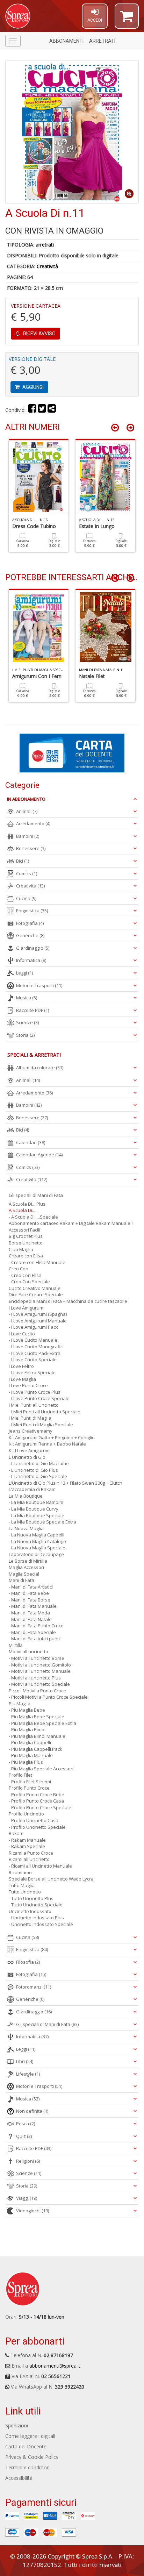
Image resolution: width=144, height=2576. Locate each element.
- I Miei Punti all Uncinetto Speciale (45, 1412)
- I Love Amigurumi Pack (33, 1327)
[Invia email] (52, 410)
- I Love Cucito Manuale (33, 1340)
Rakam (16, 1833)
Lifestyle (28, 2074)
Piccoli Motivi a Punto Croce (37, 1691)
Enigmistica (32, 911)
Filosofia (28, 1962)
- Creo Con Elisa (25, 1275)
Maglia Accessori (26, 1567)
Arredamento (33, 823)
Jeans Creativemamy (31, 1431)
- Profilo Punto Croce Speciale (40, 1807)
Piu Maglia (20, 1704)
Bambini (28, 836)
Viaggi (27, 2198)
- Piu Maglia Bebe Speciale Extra (42, 1723)
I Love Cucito (22, 1334)
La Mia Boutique (26, 1496)
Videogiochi (33, 2211)
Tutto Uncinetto (25, 1892)
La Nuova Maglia (26, 1528)
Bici (23, 861)
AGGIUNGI (33, 387)
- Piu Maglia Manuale (31, 1755)
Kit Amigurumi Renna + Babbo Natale (47, 1444)
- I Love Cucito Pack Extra (35, 1353)
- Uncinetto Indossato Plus (36, 1918)
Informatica (31, 960)
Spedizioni (17, 2425)
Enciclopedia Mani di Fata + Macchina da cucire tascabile (68, 1301)
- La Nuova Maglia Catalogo (37, 1541)
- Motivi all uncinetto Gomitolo (40, 1665)
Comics (27, 873)
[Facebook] (32, 410)
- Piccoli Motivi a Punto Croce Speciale (48, 1697)
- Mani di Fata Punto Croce (36, 1626)
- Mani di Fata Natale (30, 1619)
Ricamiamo (20, 1872)
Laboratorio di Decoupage (36, 1554)
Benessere (31, 848)
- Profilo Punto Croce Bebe (37, 1794)
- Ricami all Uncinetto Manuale (40, 1866)
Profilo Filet (20, 1775)
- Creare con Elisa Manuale (37, 1262)
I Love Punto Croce (28, 1385)
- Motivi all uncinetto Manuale (40, 1671)
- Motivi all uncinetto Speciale (39, 1684)
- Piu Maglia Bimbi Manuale (37, 1736)
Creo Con (19, 1269)
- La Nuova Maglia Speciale (37, 1548)
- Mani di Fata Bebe (29, 1593)
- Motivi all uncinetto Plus (35, 1678)
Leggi (24, 973)
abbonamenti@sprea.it (55, 2366)
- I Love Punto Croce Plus (35, 1392)
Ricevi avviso (39, 334)
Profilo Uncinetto (26, 1814)
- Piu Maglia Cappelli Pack (35, 1749)
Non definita (32, 2111)
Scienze (27, 1022)
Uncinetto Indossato (30, 1911)
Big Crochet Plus (26, 1236)
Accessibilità (19, 2478)
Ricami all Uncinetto (29, 1859)
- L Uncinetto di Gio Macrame (39, 1463)
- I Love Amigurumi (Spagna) (38, 1314)
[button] (127, 19)
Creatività (47, 266)
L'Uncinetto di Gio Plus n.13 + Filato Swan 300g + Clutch (66, 1483)
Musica (27, 998)
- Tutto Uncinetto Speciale (36, 1905)
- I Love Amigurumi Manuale (38, 1321)
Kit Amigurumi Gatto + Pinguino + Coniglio (52, 1437)
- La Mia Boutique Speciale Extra (42, 1522)
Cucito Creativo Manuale (35, 1288)
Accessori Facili (24, 1230)
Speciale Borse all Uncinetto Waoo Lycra (51, 1879)
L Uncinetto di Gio (27, 1457)
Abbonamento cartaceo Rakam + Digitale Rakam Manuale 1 (71, 1223)
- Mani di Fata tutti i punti (34, 1639)
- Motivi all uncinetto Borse (37, 1658)
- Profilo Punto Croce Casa (36, 1801)
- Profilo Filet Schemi (30, 1782)
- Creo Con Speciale (29, 1282)
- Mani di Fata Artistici (31, 1587)
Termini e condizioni (28, 2467)
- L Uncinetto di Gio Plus (33, 1470)
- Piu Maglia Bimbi (27, 1729)
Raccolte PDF (33, 1010)
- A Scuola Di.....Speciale (33, 1217)
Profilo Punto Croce (29, 1788)
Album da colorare (40, 1068)
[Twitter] (42, 410)
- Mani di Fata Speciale (32, 1632)
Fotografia (30, 923)
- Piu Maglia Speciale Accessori (41, 1769)
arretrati (45, 245)
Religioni (28, 2161)
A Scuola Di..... (23, 1210)
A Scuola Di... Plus (27, 1204)
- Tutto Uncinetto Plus (31, 1898)
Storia (25, 1035)
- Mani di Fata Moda (29, 1613)
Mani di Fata (21, 1580)
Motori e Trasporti (39, 985)
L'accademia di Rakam (32, 1489)
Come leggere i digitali (30, 2436)
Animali (27, 811)
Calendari (31, 1142)
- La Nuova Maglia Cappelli (37, 1535)
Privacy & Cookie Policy (32, 2457)
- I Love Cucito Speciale (33, 1360)
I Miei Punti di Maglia (30, 1418)
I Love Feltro (21, 1366)
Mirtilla (16, 1645)
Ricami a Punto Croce (31, 1853)
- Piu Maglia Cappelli (30, 1742)
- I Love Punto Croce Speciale (39, 1398)
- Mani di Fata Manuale (33, 1606)
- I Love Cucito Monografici (36, 1347)
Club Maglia (21, 1249)
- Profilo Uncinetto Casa (34, 1820)
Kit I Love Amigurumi (30, 1450)
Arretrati (102, 41)
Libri (25, 2061)
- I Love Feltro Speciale (32, 1372)
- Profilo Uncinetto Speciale (37, 1827)
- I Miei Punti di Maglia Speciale (41, 1425)
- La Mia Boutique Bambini (36, 1502)
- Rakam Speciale (27, 1846)
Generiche (30, 935)
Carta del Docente (26, 2446)
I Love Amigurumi (27, 1308)
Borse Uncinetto (26, 1243)
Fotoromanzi (34, 1987)
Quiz (24, 2136)
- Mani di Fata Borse (30, 1600)
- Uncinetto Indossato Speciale (41, 1924)
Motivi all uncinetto (28, 1651)
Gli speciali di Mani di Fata (36, 1195)
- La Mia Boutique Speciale (37, 1515)
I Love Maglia (22, 1379)
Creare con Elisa (26, 1256)
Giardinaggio (33, 948)
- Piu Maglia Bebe (27, 1710)
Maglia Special (24, 1574)
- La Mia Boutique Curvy (34, 1509)
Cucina (26, 898)
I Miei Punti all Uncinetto (34, 1405)
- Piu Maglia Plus (26, 1762)
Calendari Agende (39, 1155)
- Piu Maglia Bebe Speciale (37, 1717)
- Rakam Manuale (27, 1840)
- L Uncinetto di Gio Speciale (38, 1476)
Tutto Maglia (22, 1885)
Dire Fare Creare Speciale (36, 1294)
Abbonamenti (66, 41)
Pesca (26, 2124)
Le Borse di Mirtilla (28, 1561)
